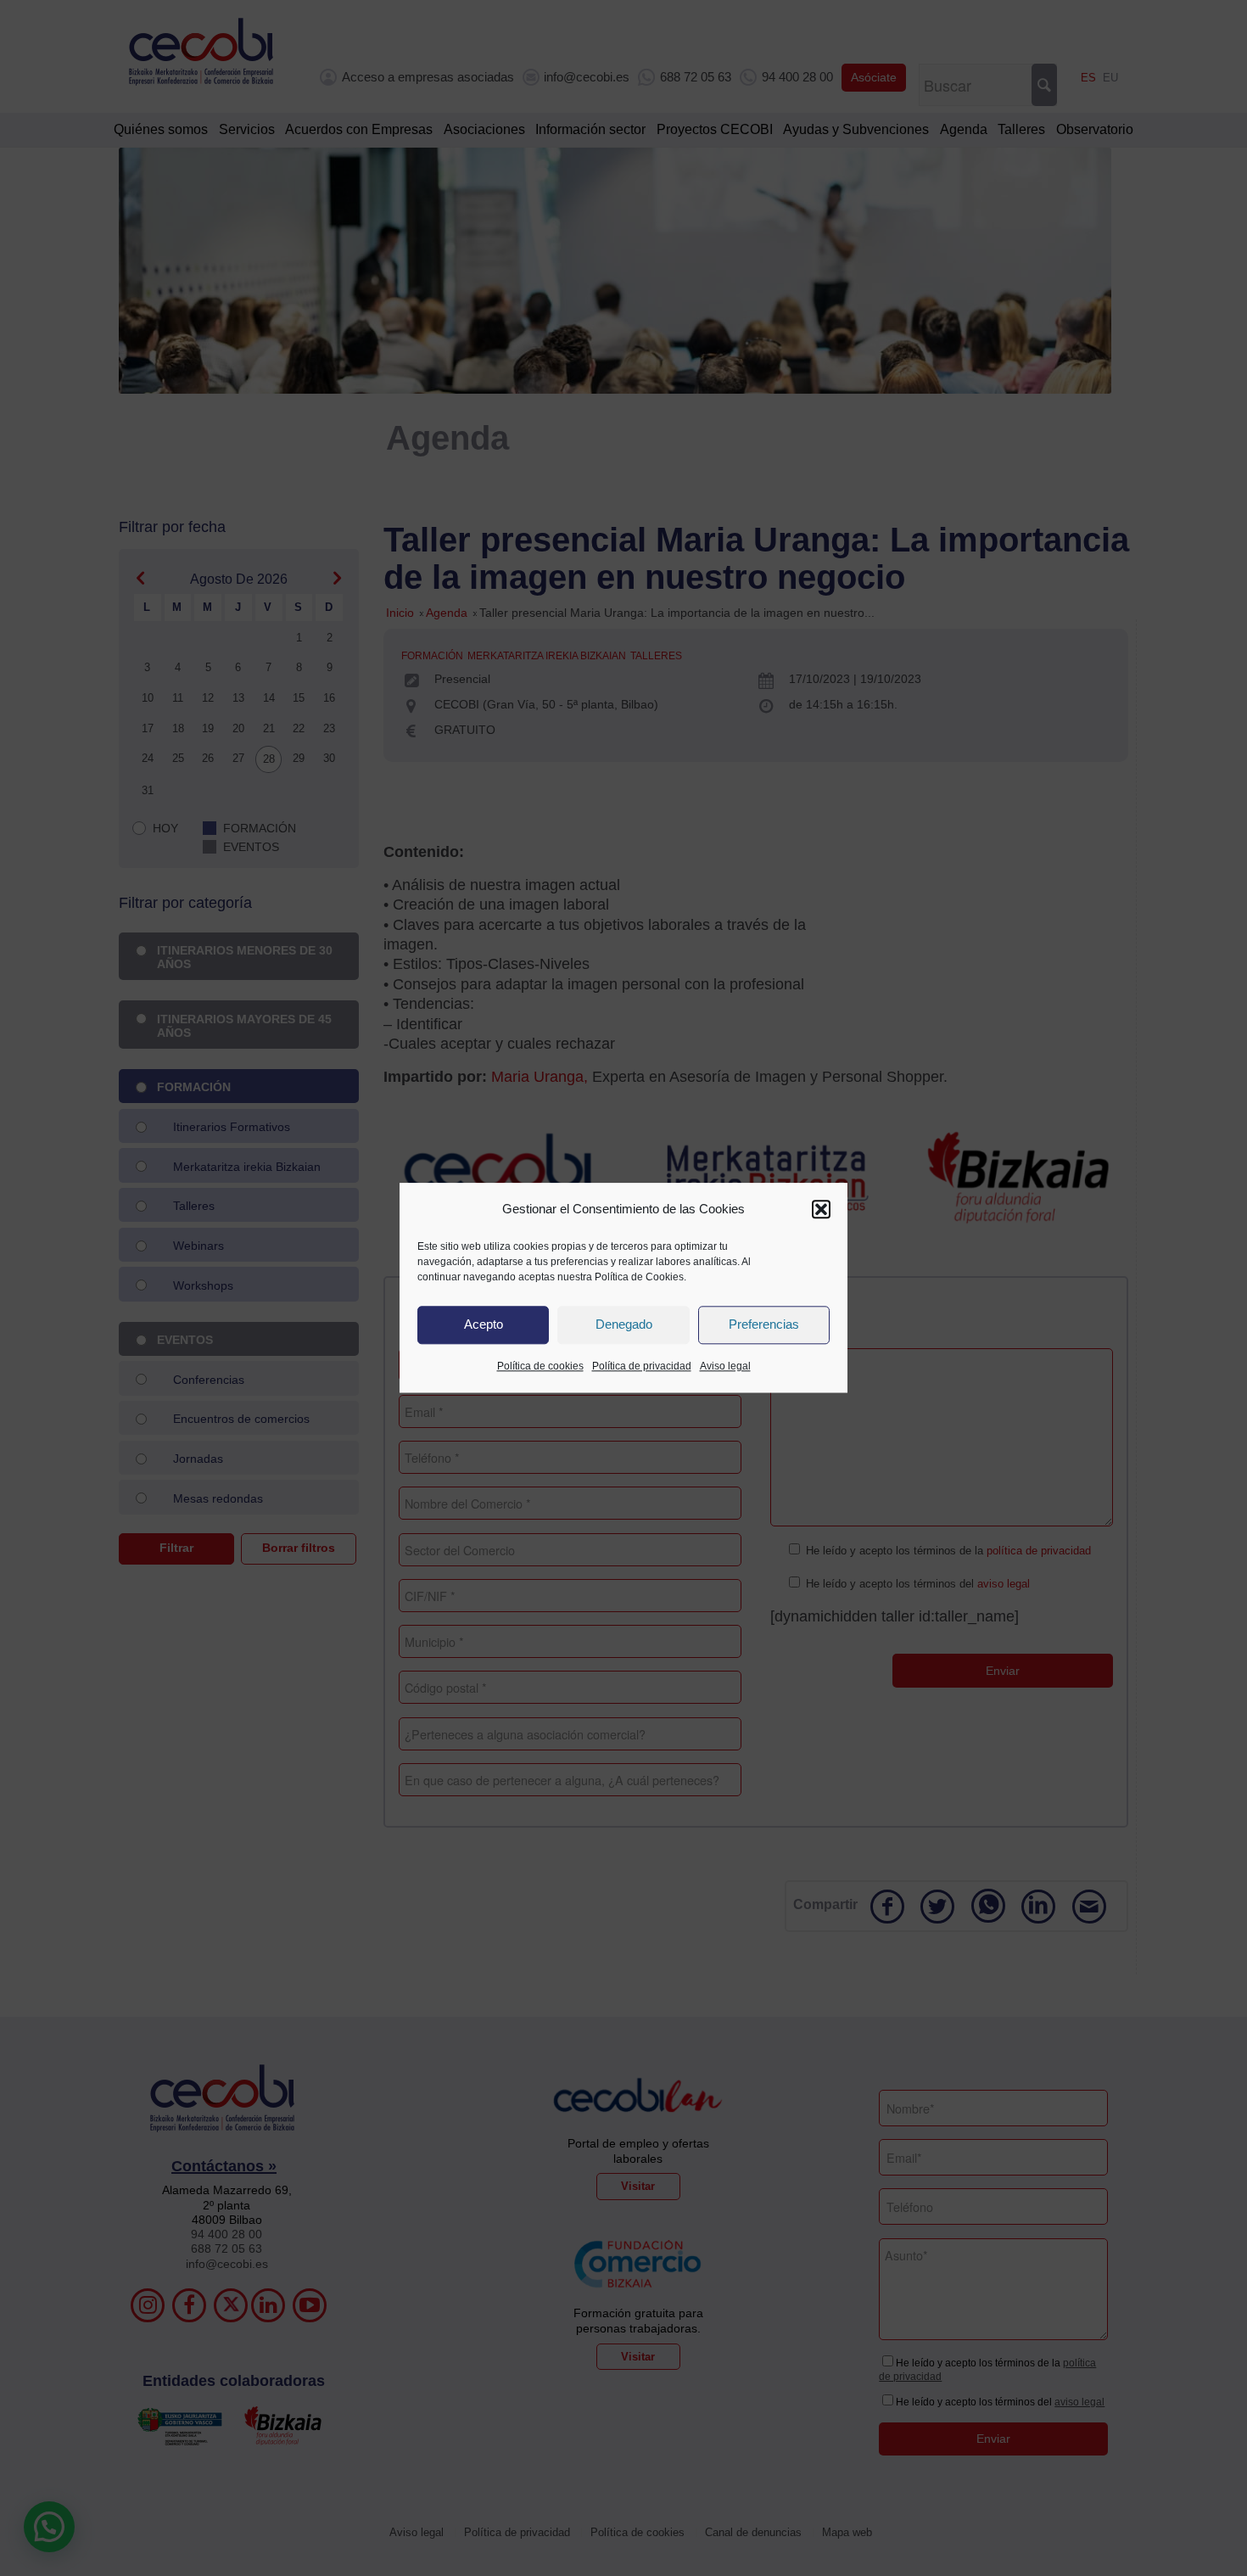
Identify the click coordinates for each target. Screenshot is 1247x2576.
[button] (821, 1209)
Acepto (484, 1325)
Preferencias (764, 1325)
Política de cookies (540, 1366)
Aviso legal (725, 1366)
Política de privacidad (642, 1366)
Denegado (624, 1325)
